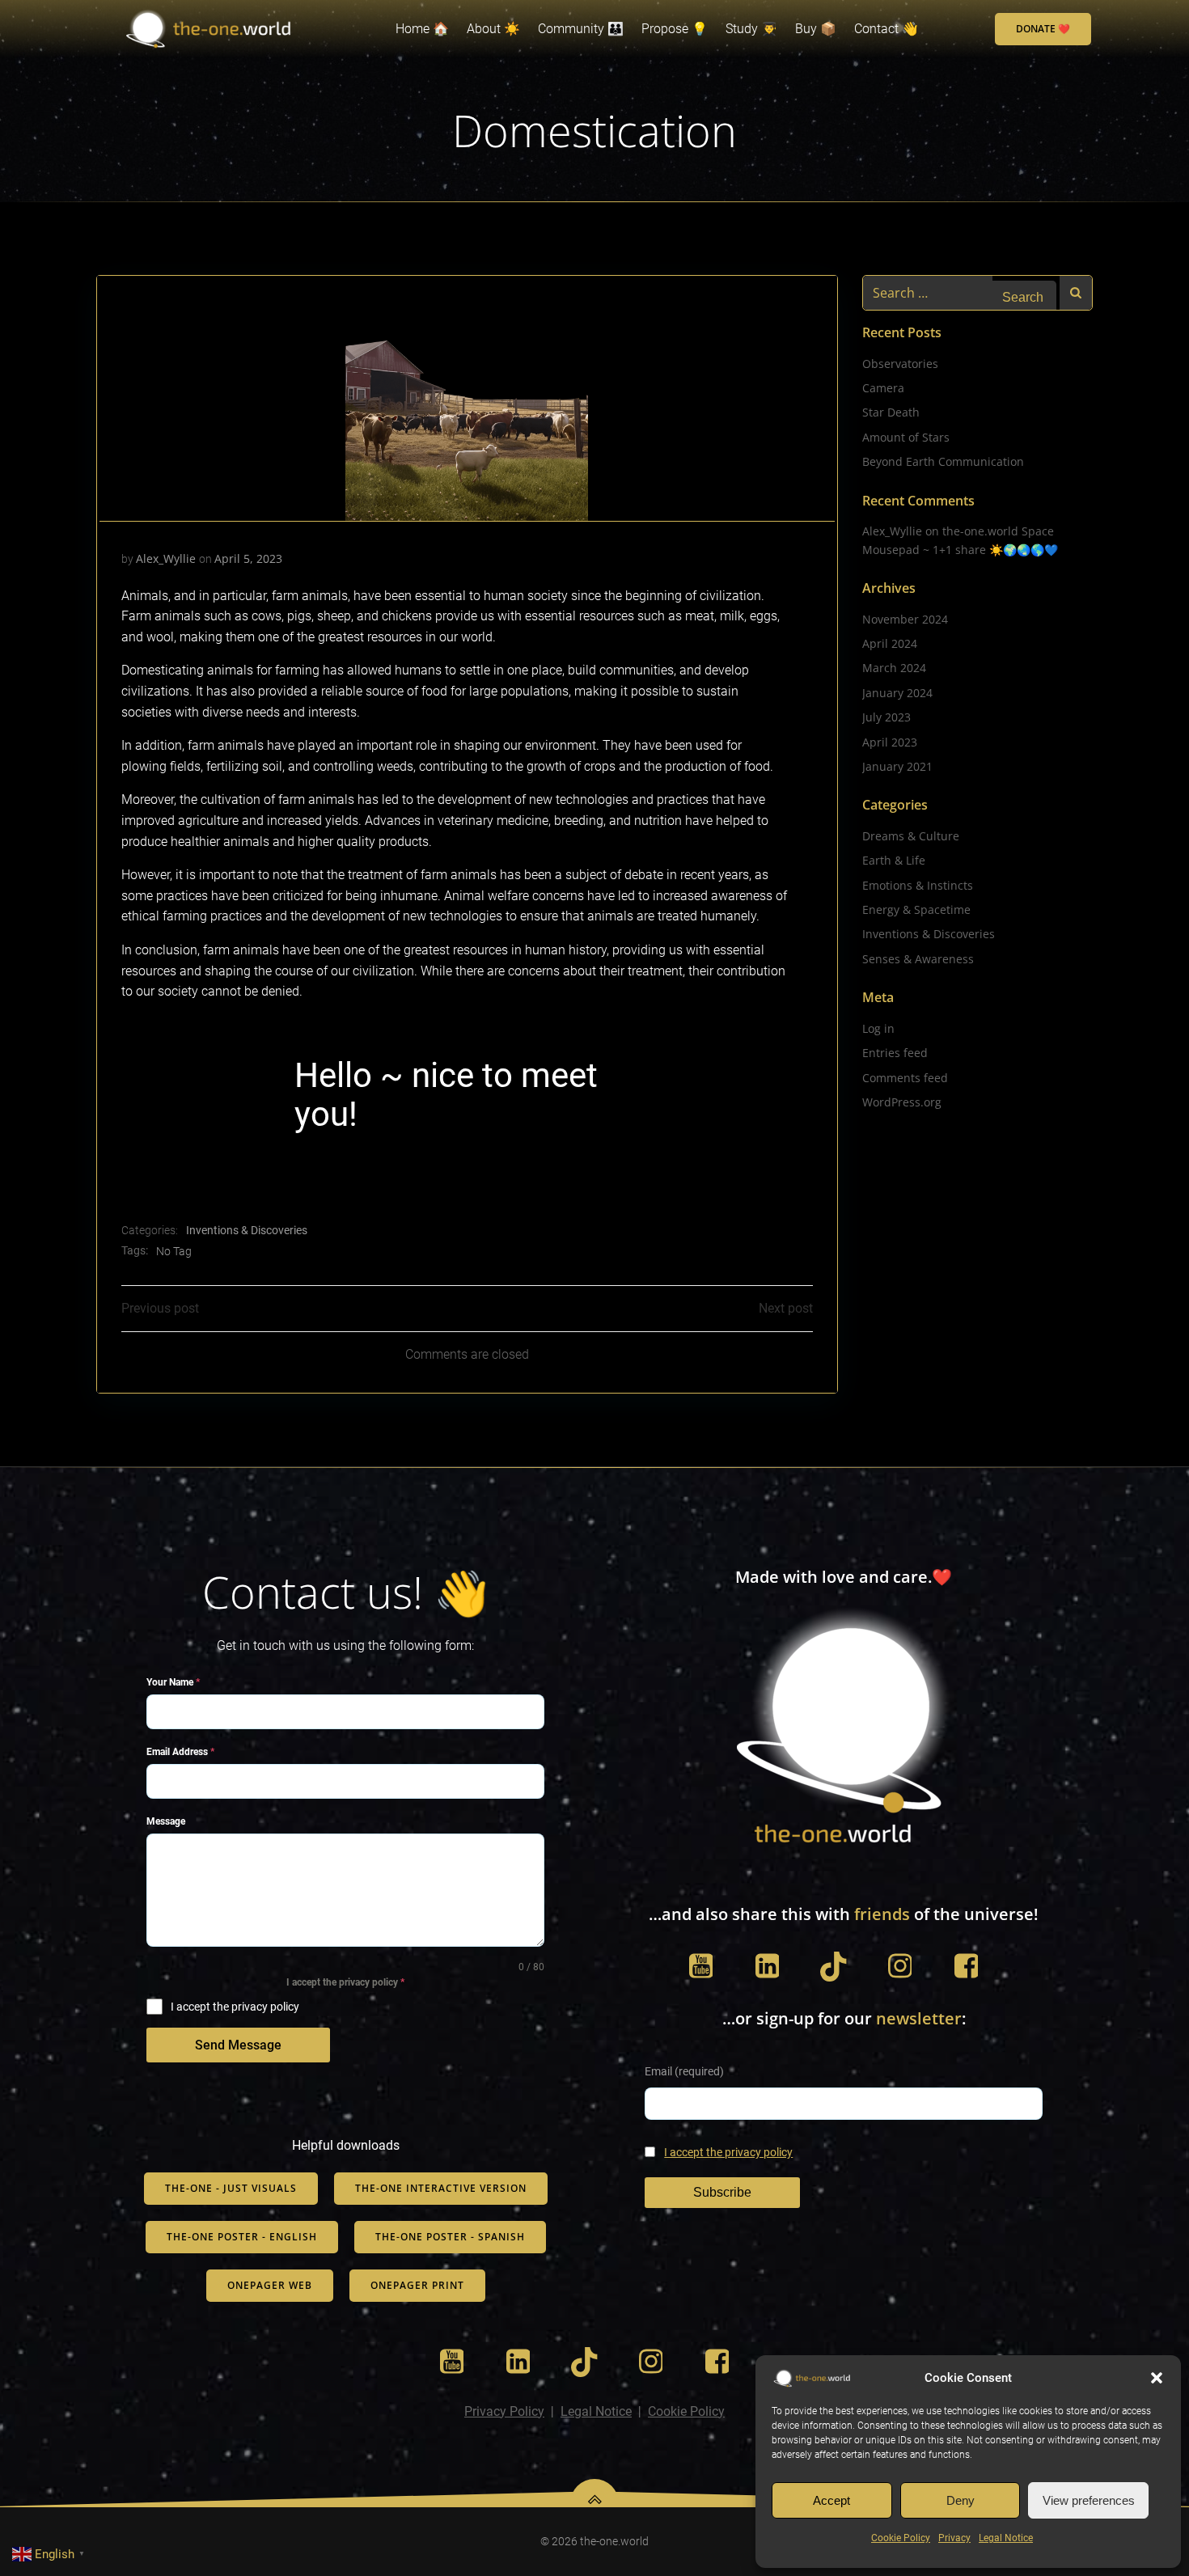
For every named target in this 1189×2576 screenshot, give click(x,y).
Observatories (900, 364)
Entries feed (895, 1053)
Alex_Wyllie (166, 558)
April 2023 (890, 742)
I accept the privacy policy (728, 2153)
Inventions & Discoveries (247, 1230)
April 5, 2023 (248, 558)
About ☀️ (493, 29)
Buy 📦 (816, 29)
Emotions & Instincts (918, 885)
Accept (831, 2500)
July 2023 (886, 717)
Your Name (173, 1682)
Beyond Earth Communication (943, 461)
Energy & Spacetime (916, 909)
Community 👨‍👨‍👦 (581, 29)
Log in (878, 1028)
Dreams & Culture (911, 836)
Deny (961, 2500)
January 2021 (897, 766)
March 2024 (894, 668)
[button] (1157, 2378)
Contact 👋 (886, 29)
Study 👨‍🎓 (751, 29)
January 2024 (897, 693)
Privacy (954, 2538)
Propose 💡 (675, 29)
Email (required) (684, 2072)
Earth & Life (894, 860)
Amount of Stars (906, 437)
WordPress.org (902, 1102)
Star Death (891, 412)
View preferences (1089, 2500)
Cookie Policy (901, 2538)
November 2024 (905, 619)
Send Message (238, 2045)
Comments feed (905, 1078)
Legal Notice (1006, 2538)
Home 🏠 (422, 29)
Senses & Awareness (918, 959)
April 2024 (890, 643)
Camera (883, 388)
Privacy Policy (504, 2411)
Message (166, 1821)
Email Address (180, 1752)
